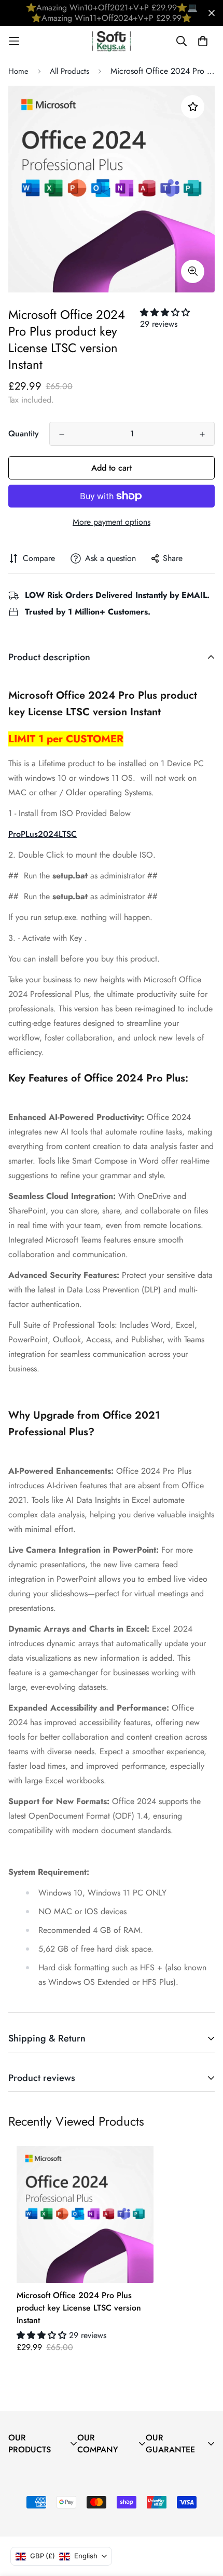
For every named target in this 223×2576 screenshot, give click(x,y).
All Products (69, 71)
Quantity (24, 433)
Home (18, 71)
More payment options (112, 522)
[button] (165, 312)
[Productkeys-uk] (112, 41)
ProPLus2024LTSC (43, 834)
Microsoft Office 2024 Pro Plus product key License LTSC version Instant (79, 2308)
